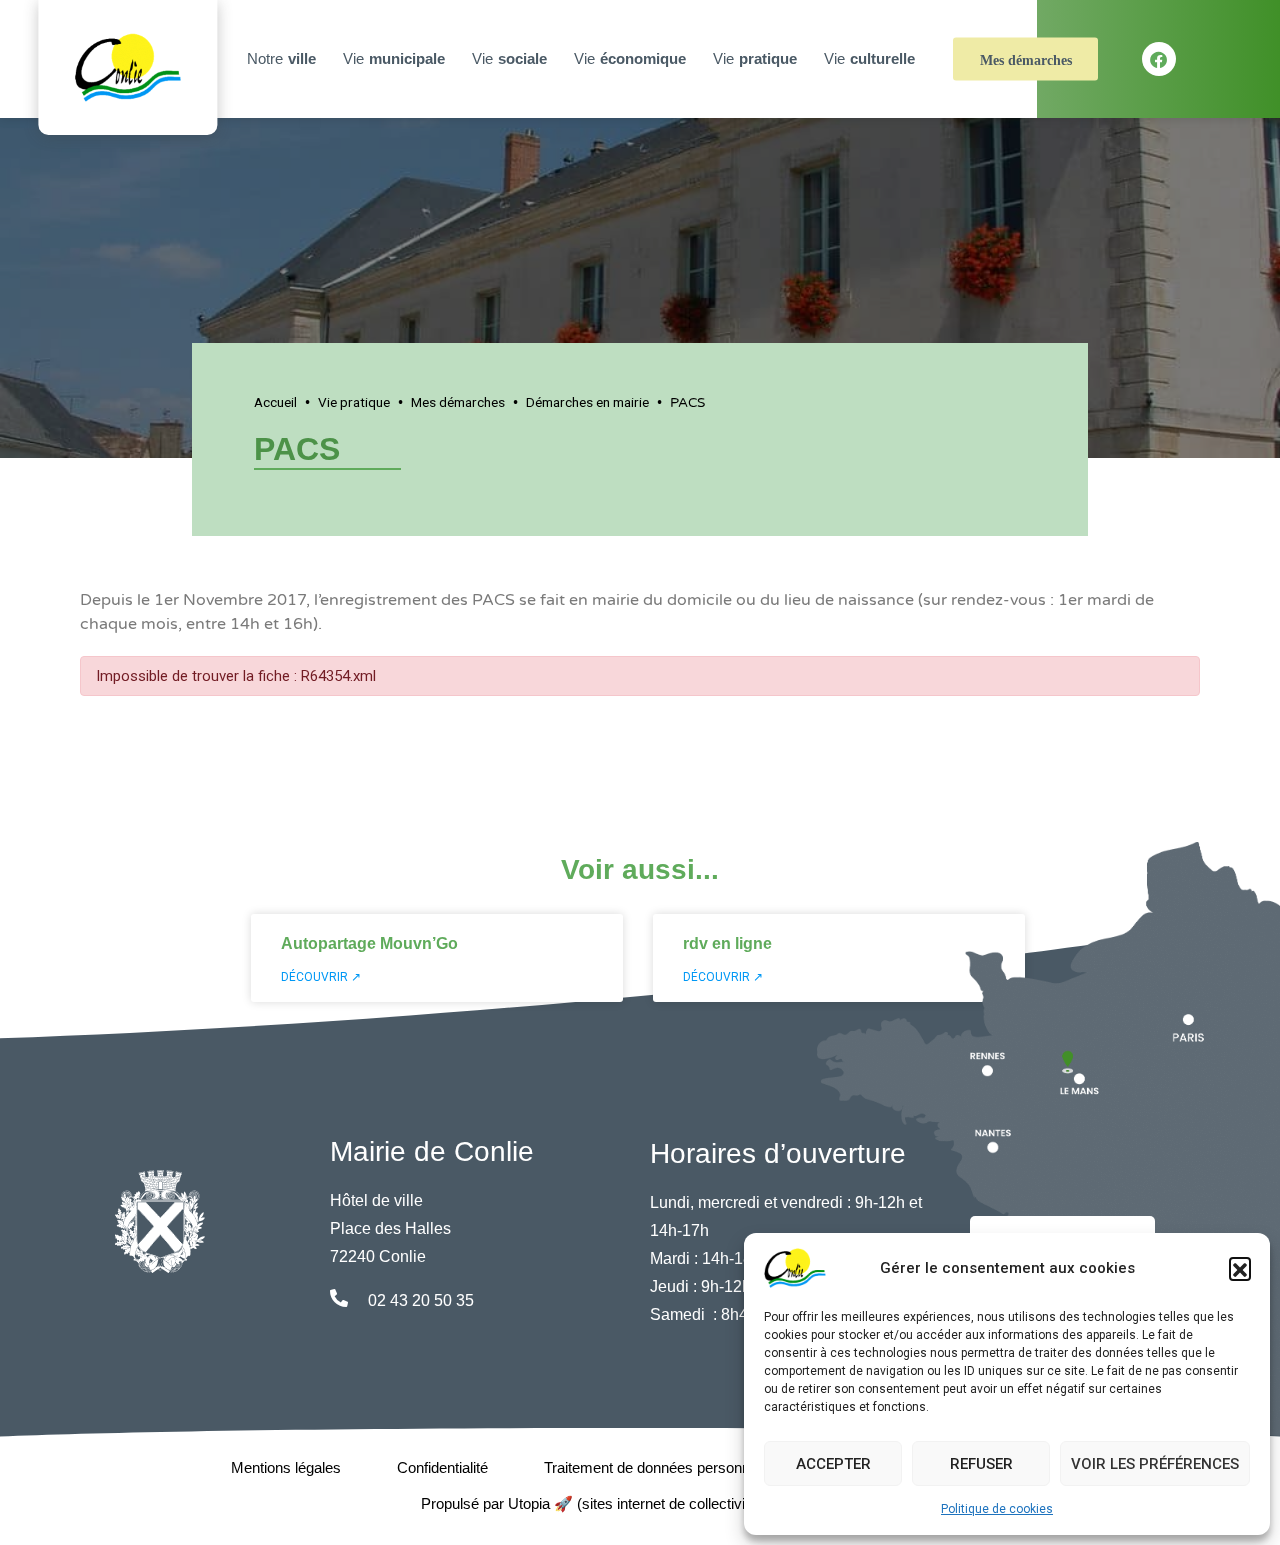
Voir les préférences (1155, 1464)
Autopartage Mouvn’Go (369, 943)
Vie (394, 58)
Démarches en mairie (587, 402)
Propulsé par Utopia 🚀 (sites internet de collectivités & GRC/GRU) (640, 1503)
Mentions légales (286, 1467)
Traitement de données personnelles (662, 1467)
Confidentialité (442, 1467)
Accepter (833, 1464)
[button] (1240, 1268)
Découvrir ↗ (321, 977)
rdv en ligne (727, 943)
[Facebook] (1159, 59)
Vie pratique (354, 402)
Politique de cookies (997, 1509)
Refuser (981, 1464)
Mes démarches (1026, 60)
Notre (281, 58)
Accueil (275, 402)
